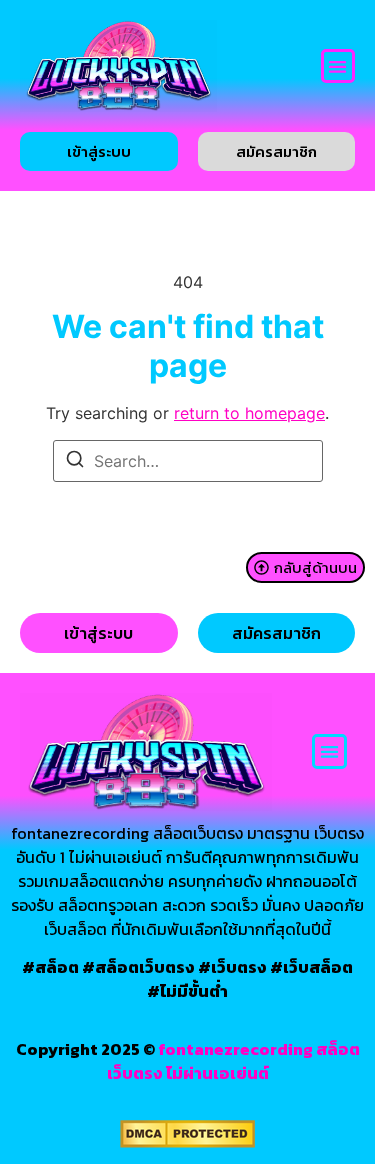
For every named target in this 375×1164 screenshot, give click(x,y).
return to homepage (249, 413)
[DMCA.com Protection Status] (187, 1142)
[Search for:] (188, 461)
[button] (338, 66)
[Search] (75, 462)
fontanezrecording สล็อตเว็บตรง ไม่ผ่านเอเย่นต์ (233, 1061)
